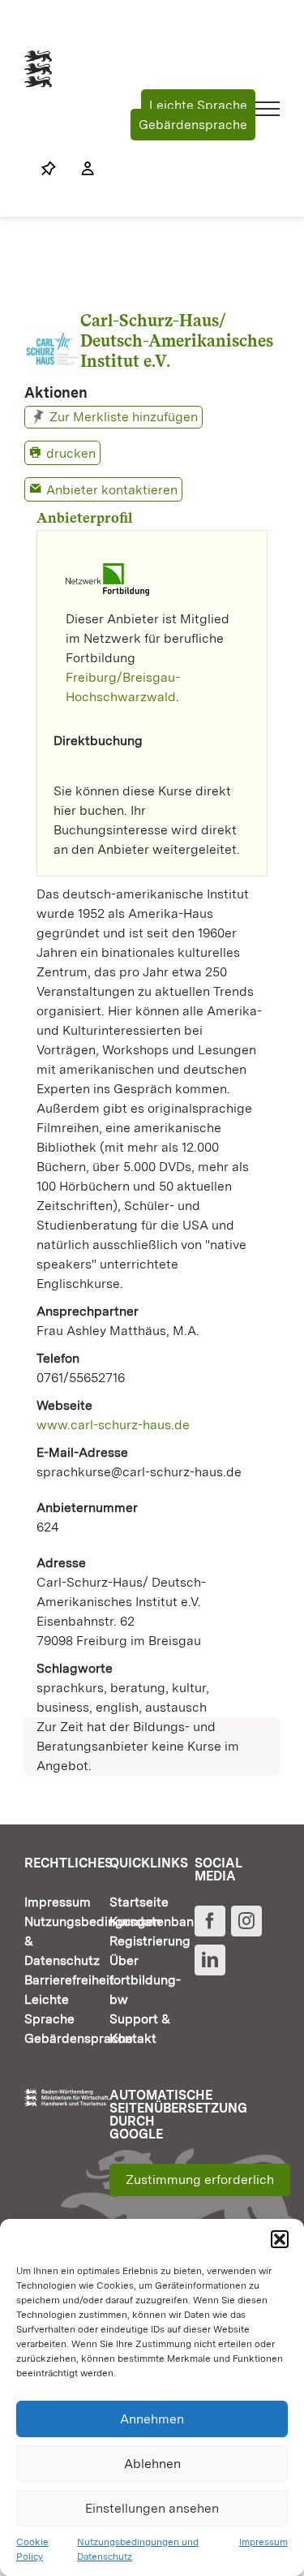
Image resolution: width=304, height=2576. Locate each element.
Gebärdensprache (193, 125)
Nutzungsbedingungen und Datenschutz (138, 2549)
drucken (71, 453)
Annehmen (152, 2419)
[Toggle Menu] (268, 109)
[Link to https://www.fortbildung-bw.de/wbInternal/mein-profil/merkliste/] (49, 169)
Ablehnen (152, 2464)
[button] (280, 2239)
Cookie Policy (32, 2549)
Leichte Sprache (198, 105)
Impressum (263, 2542)
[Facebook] (210, 1921)
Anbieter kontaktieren (112, 490)
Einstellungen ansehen (152, 2508)
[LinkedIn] (210, 1960)
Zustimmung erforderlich (200, 2180)
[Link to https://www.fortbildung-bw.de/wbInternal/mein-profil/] (79, 169)
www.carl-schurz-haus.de (113, 1425)
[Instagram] (246, 1921)
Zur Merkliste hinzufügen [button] (124, 417)
